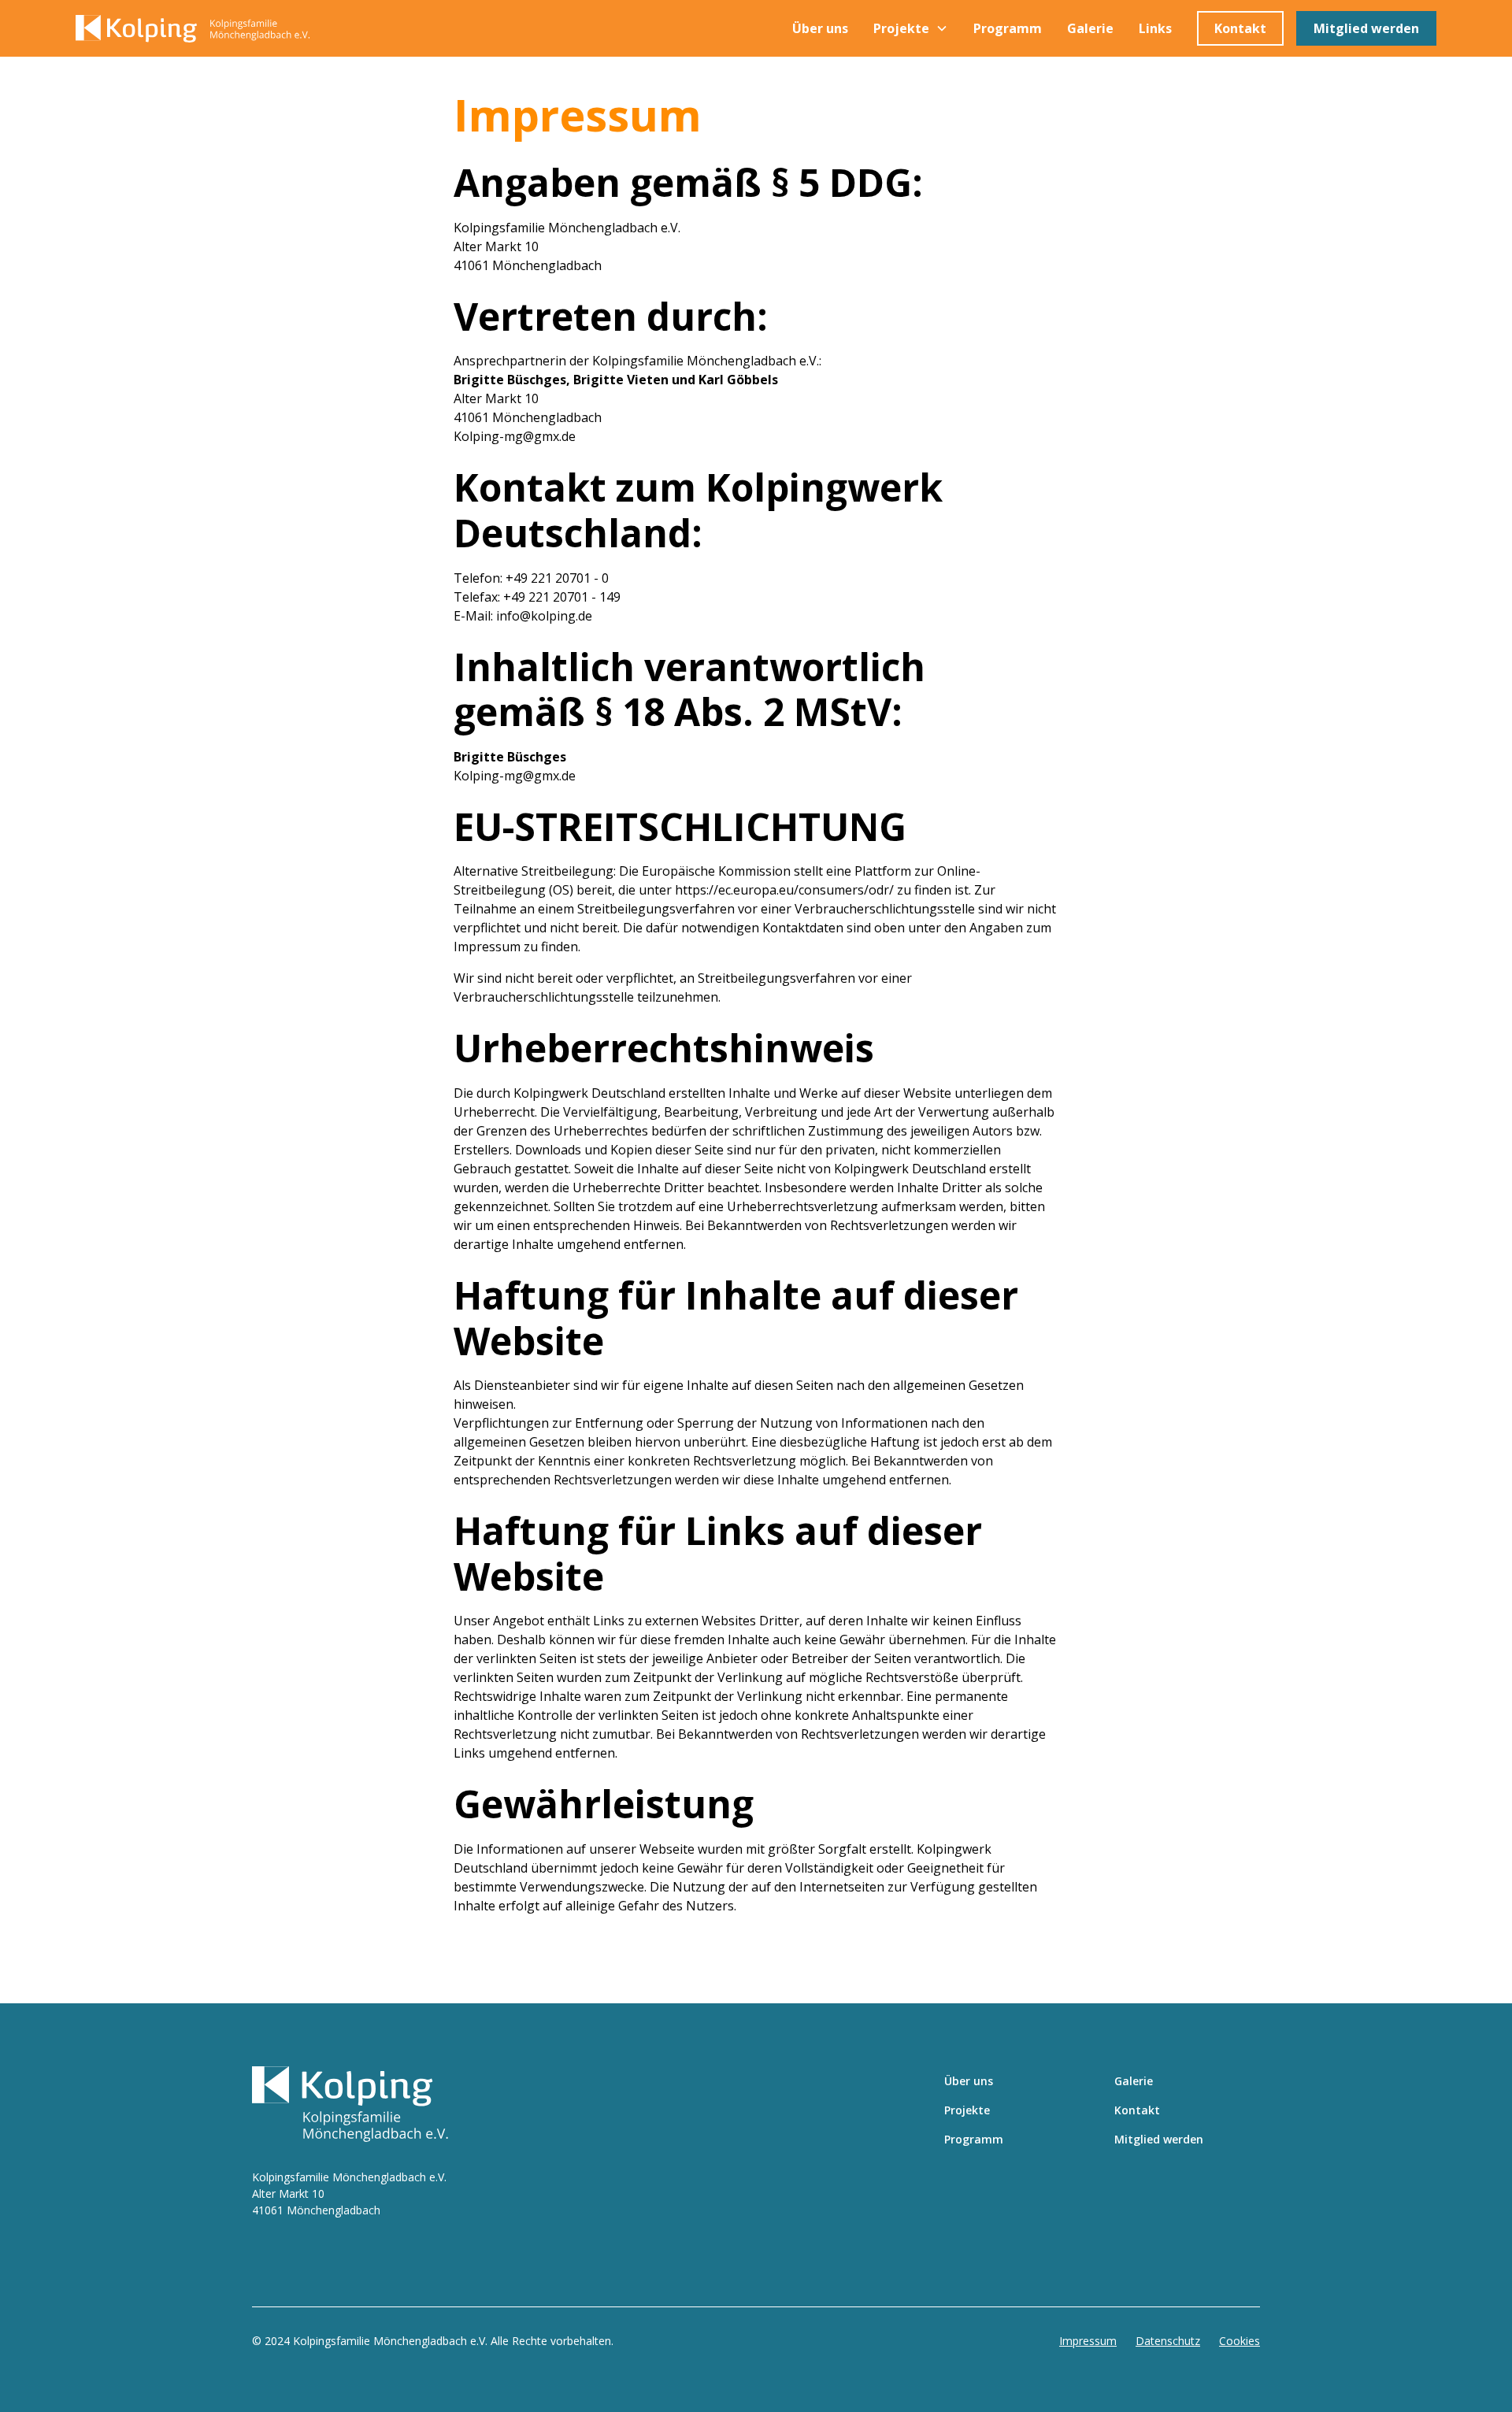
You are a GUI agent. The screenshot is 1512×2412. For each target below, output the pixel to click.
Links (1155, 28)
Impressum (1088, 2341)
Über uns (820, 28)
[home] (210, 29)
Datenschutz (1168, 2341)
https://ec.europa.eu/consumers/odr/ (784, 890)
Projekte (967, 2110)
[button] (911, 28)
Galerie (1090, 28)
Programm (1008, 28)
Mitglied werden (1366, 28)
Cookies (1240, 2341)
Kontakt (1240, 28)
